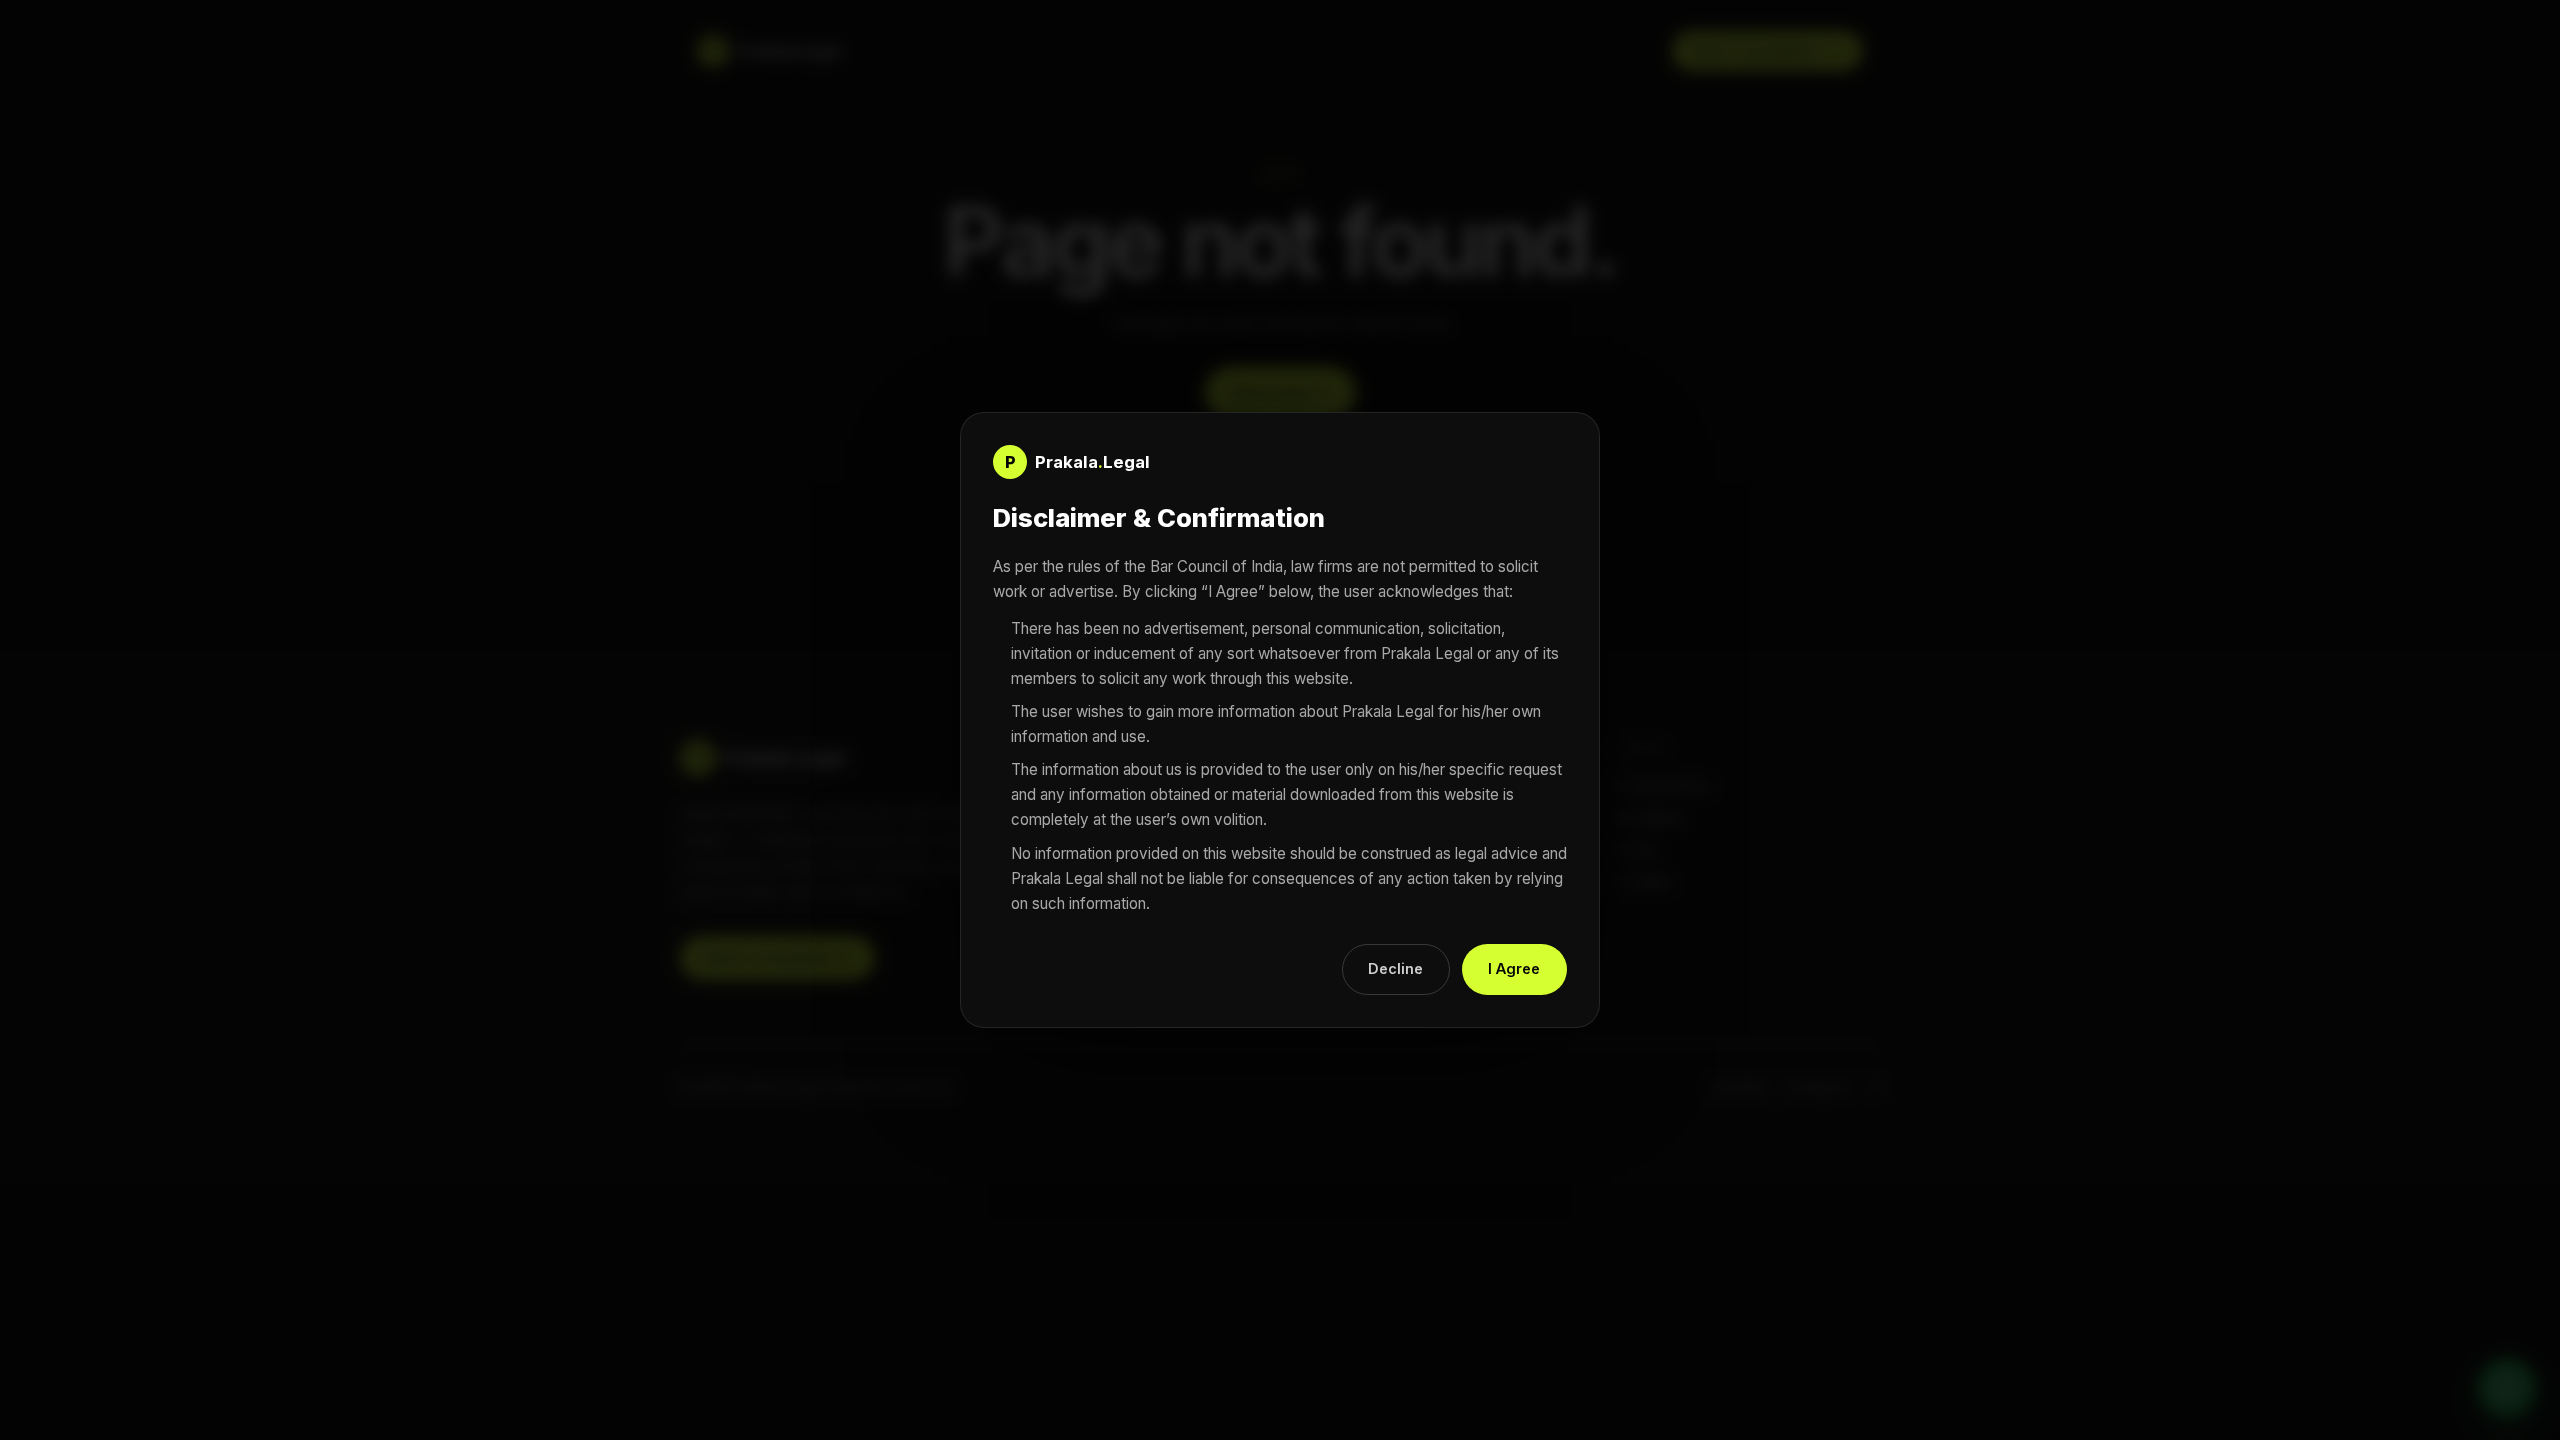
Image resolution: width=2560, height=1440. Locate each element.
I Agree (1514, 968)
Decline (1395, 968)
